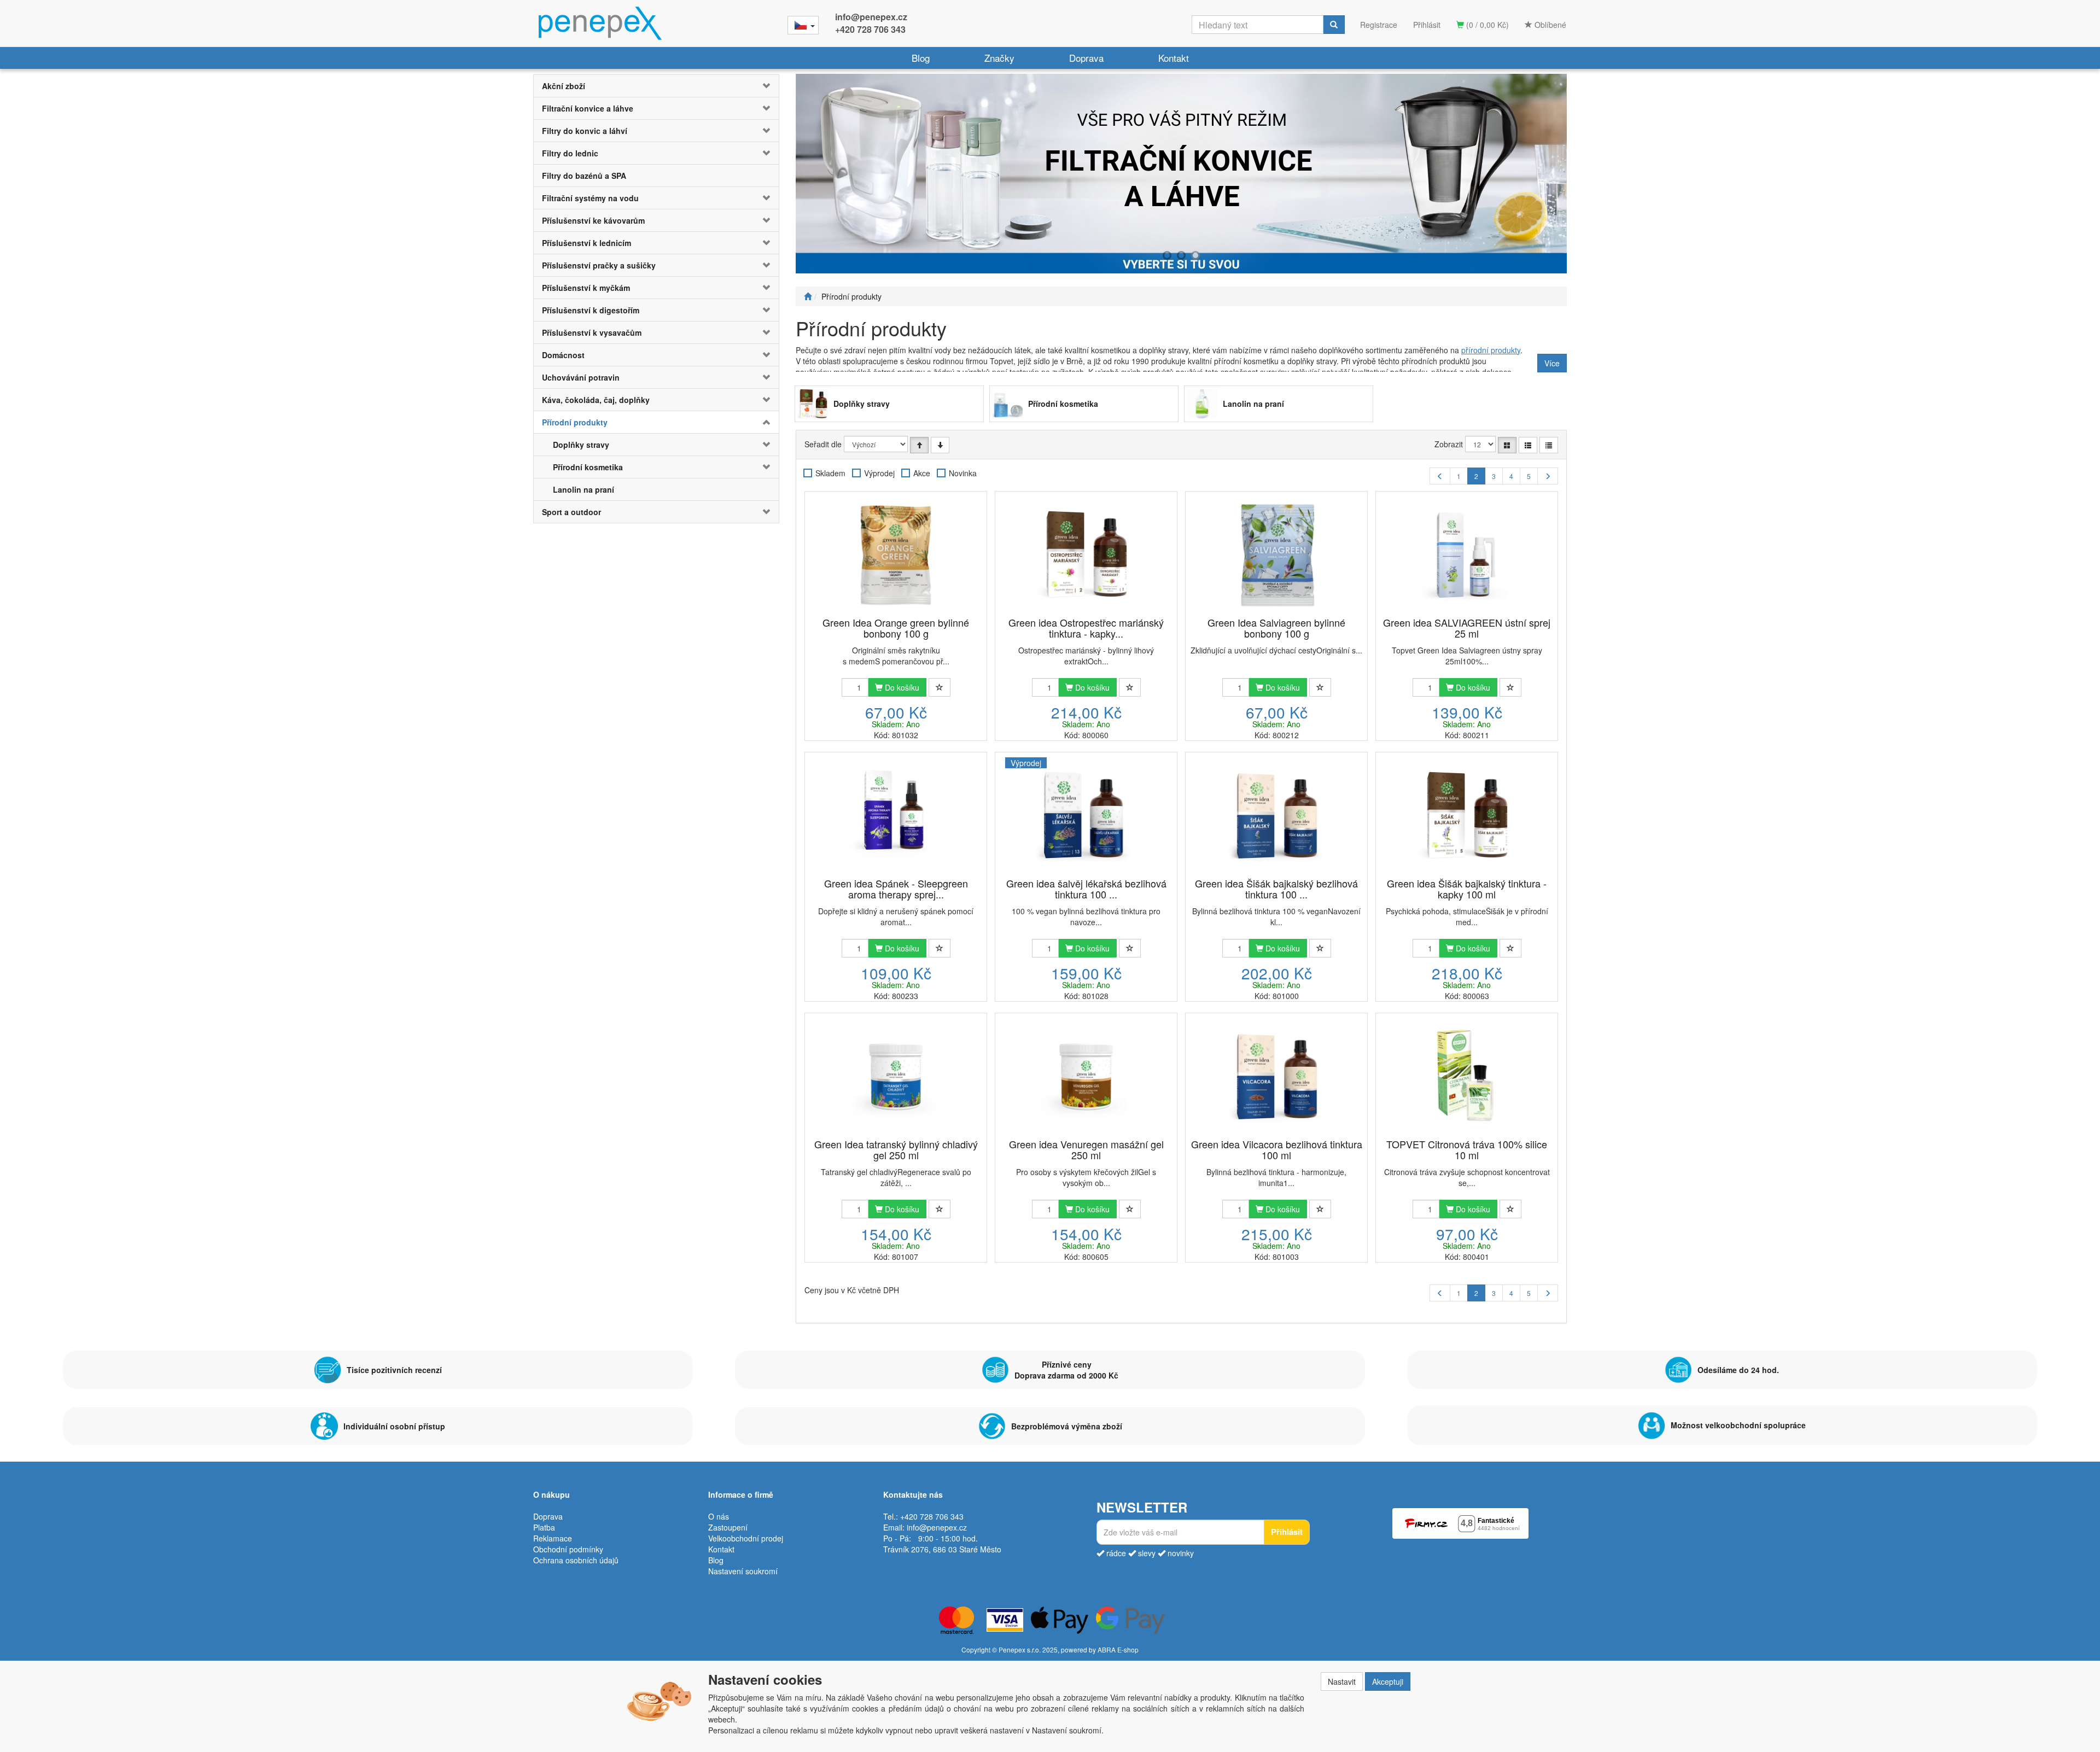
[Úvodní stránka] (808, 296)
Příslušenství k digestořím (591, 310)
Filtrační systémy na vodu (590, 198)
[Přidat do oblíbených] (940, 687)
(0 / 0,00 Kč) (1486, 25)
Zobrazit (1449, 444)
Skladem (830, 473)
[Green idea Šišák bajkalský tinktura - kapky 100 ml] (1467, 816)
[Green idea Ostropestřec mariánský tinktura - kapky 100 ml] (1086, 555)
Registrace (1379, 25)
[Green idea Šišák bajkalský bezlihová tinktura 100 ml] (1276, 816)
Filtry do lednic (570, 153)
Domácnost (563, 355)
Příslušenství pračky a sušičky (599, 265)
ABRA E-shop (1118, 1649)
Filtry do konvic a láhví (585, 131)
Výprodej (879, 473)
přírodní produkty (1491, 350)
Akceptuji (1388, 1681)
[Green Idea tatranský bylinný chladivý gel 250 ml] (896, 1077)
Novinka (963, 473)
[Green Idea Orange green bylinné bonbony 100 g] (896, 555)
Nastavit (1342, 1681)
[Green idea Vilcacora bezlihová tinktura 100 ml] (1276, 1077)
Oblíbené (1549, 25)
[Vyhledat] (1334, 25)
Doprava (1086, 58)
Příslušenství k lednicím (587, 243)
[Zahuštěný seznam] (1549, 445)
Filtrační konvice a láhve (588, 108)
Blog (921, 58)
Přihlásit (1427, 25)
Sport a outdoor (571, 512)
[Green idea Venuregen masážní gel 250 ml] (1086, 1077)
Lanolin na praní (584, 489)
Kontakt (1174, 58)
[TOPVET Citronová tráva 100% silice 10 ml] (1467, 1077)
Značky (999, 58)
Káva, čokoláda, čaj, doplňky (596, 400)
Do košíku (901, 687)
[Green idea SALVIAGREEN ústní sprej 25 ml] (1467, 555)
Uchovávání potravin (581, 377)
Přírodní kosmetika (588, 467)
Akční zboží (564, 86)
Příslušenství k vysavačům (592, 332)
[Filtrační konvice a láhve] (1181, 174)
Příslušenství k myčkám (586, 288)
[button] (758, 86)
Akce (922, 473)
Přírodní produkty (575, 422)
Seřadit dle (823, 444)
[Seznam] (1528, 445)
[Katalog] (1507, 445)
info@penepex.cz (871, 17)
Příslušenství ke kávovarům (593, 220)
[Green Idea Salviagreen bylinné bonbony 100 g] (1276, 555)
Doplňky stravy (581, 445)
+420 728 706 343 (870, 29)
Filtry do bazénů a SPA (584, 176)
